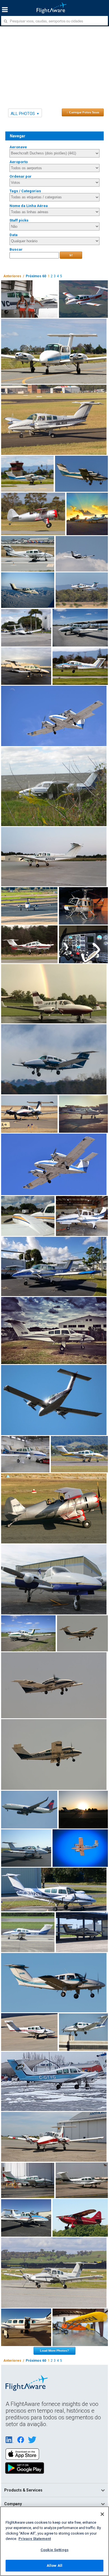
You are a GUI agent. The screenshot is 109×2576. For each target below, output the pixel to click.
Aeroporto (19, 162)
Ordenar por (21, 176)
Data (14, 235)
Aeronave (18, 147)
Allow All (54, 2566)
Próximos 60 (36, 276)
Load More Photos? (54, 2351)
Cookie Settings (54, 2550)
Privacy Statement (35, 2539)
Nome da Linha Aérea (29, 206)
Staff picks (19, 220)
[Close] (102, 2514)
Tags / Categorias (25, 191)
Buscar (16, 249)
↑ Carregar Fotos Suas (83, 112)
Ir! (71, 255)
